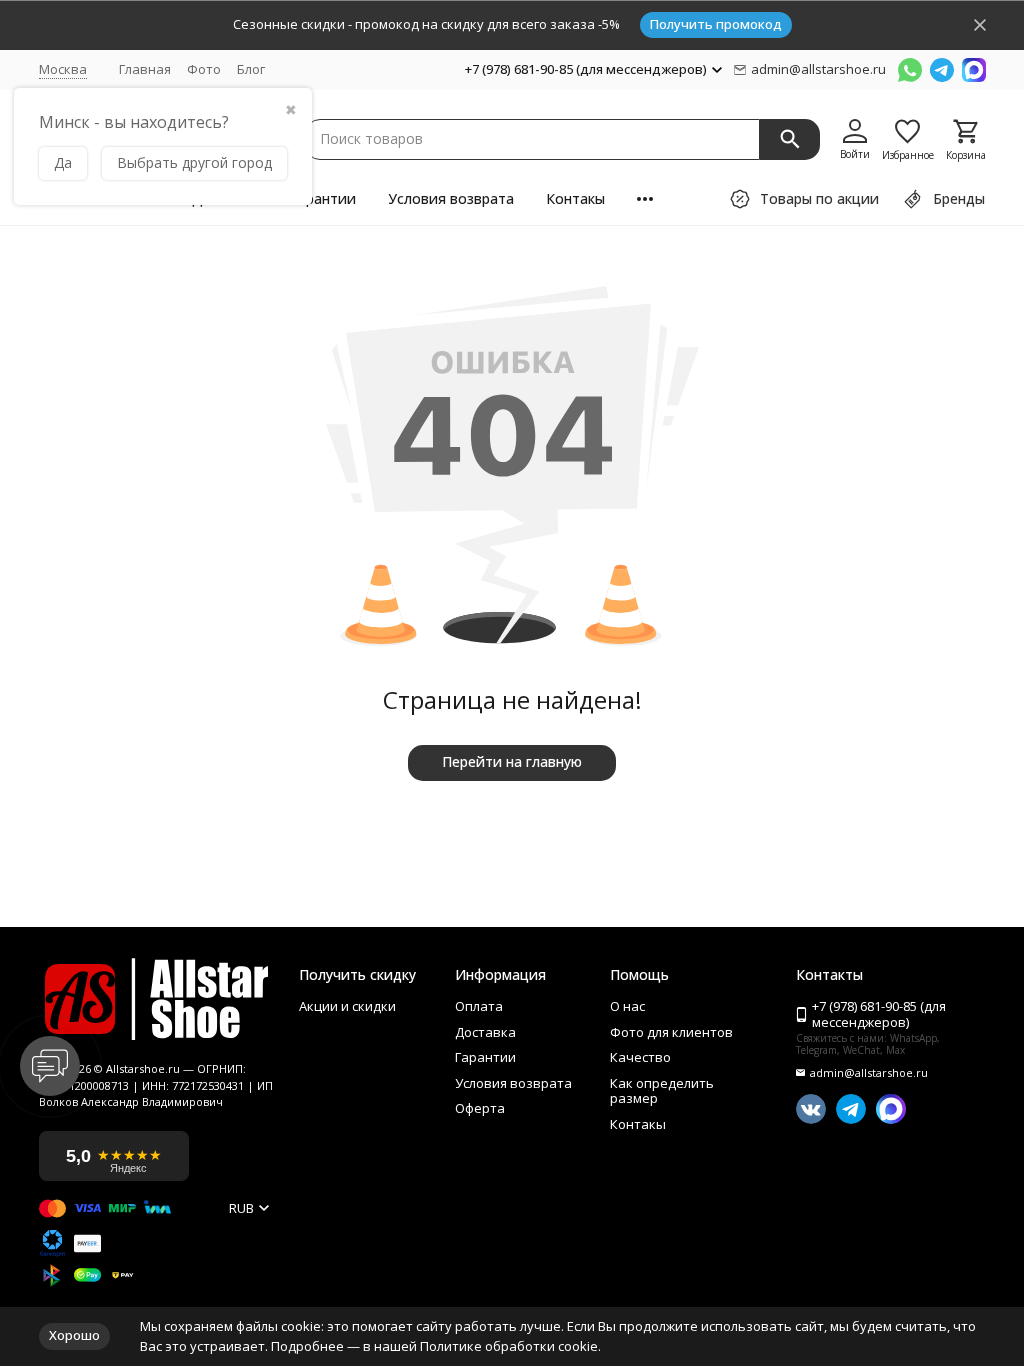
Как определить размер (662, 1091)
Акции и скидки (347, 1007)
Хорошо (74, 1335)
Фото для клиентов (671, 1033)
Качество (640, 1058)
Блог (251, 69)
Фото (204, 69)
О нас (627, 1007)
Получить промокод (716, 24)
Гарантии (323, 198)
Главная (145, 69)
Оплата (479, 1007)
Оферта (480, 1109)
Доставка (485, 1033)
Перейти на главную (512, 761)
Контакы (575, 198)
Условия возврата (451, 198)
